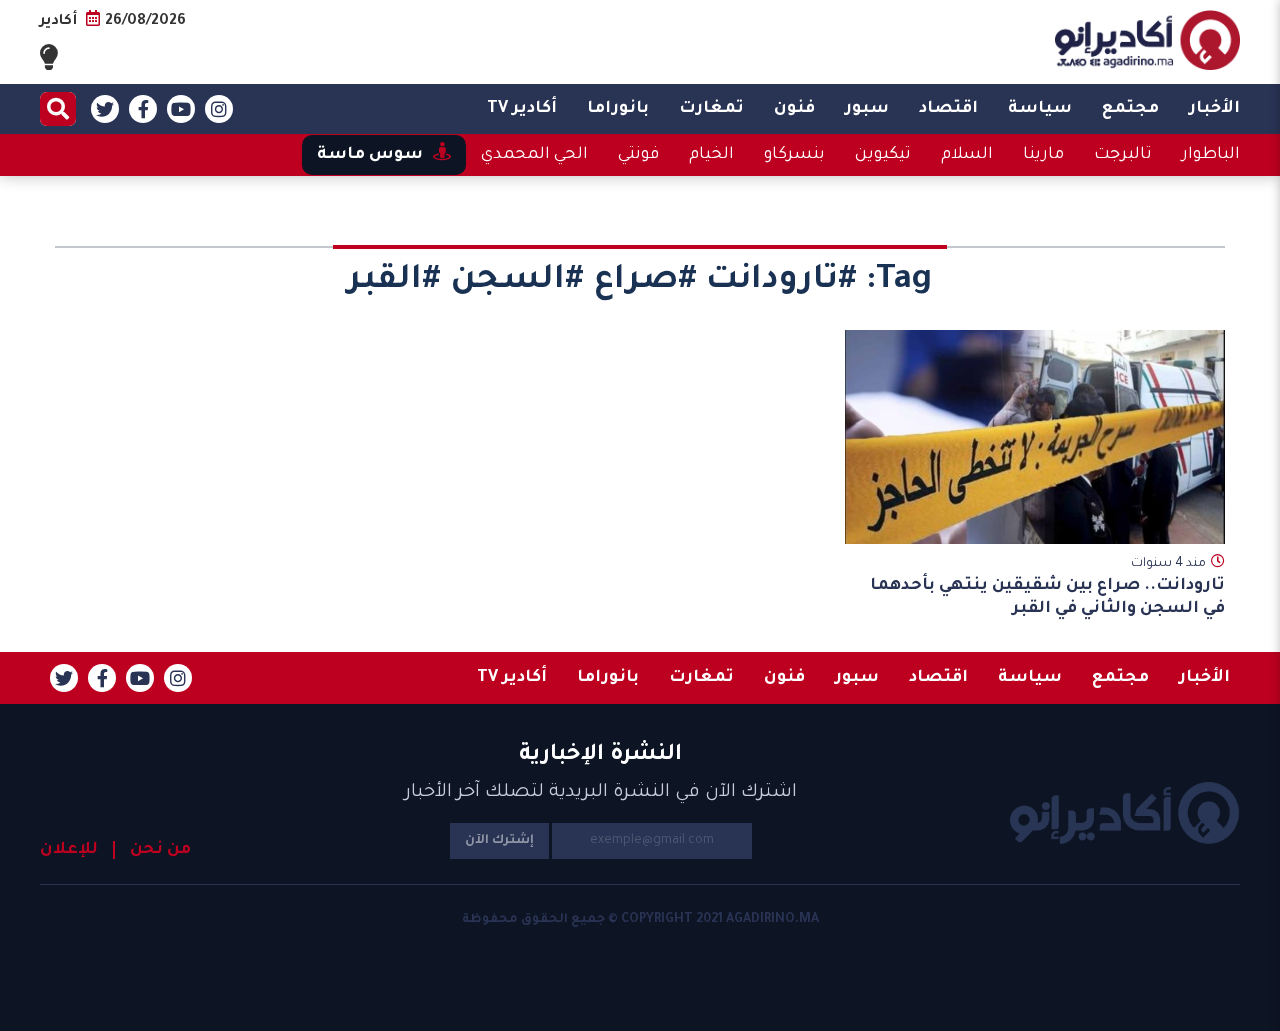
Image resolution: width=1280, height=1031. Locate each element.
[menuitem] (1214, 109)
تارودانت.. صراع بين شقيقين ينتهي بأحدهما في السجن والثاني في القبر (1047, 597)
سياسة (1040, 109)
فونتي (638, 155)
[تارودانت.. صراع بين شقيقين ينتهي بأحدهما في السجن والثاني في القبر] (1035, 437)
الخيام (711, 155)
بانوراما (618, 109)
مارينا (1043, 155)
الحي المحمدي (534, 155)
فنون (794, 109)
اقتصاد (948, 109)
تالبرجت (1123, 155)
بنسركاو (794, 155)
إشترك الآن (499, 841)
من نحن (160, 850)
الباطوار (1211, 155)
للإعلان (69, 850)
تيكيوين (883, 155)
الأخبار (1214, 109)
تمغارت (711, 109)
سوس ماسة (370, 155)
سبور (867, 109)
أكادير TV (522, 109)
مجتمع (1130, 109)
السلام (967, 155)
